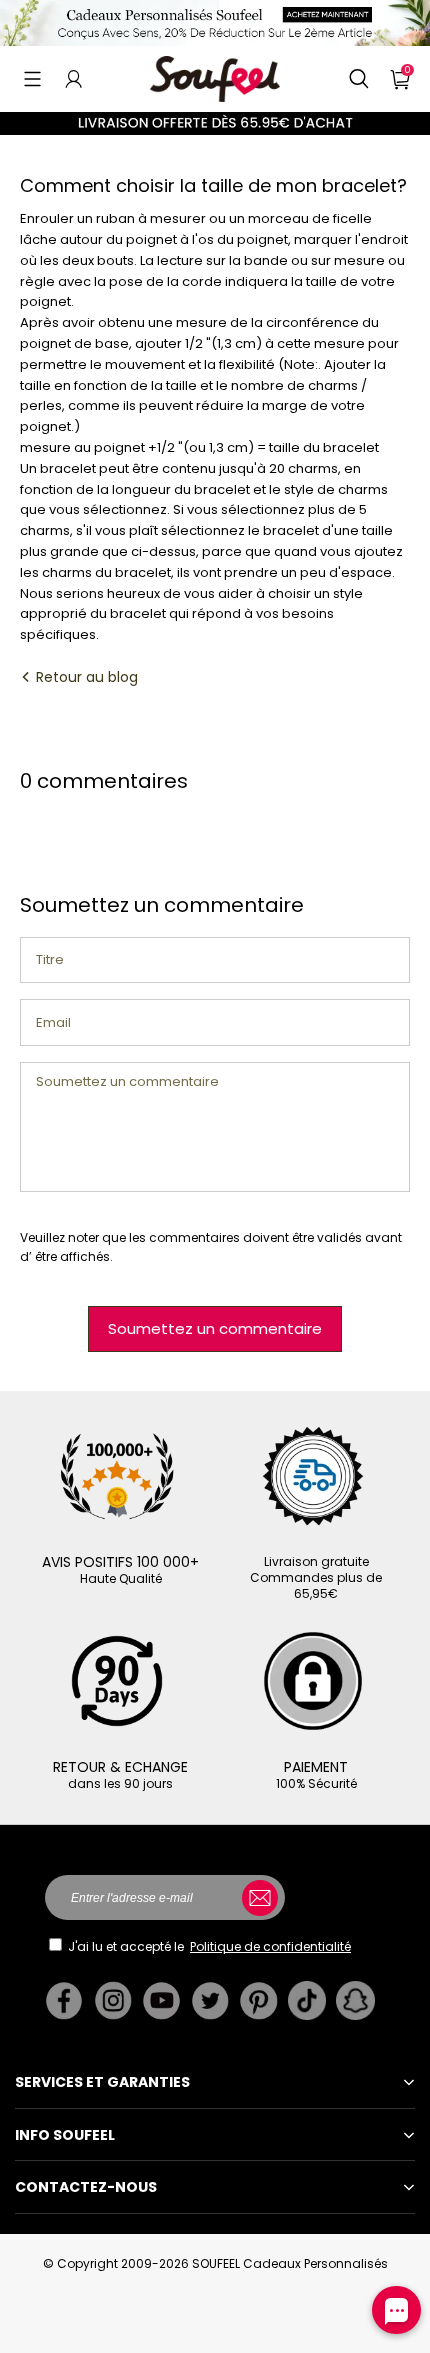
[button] (32, 79)
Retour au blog (85, 677)
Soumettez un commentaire (215, 1328)
